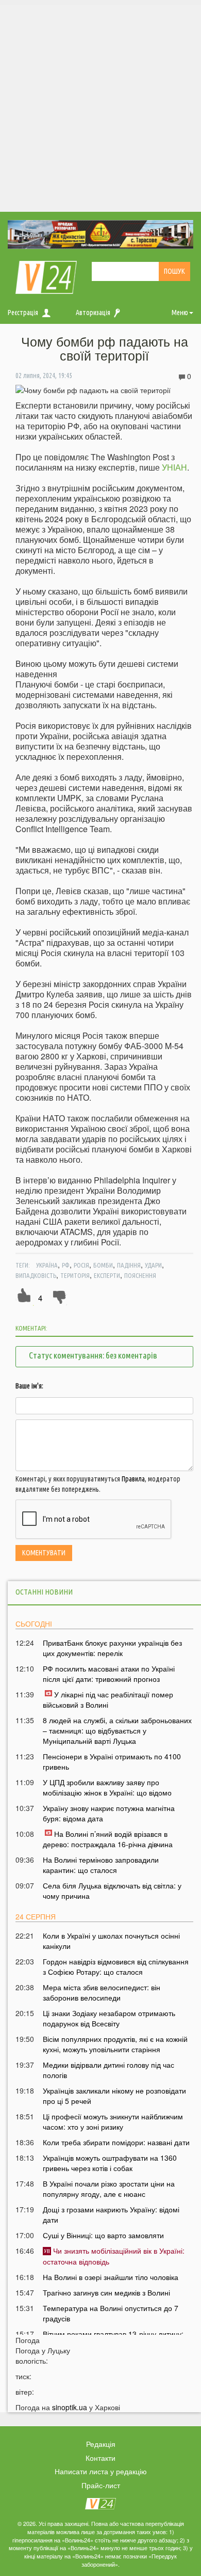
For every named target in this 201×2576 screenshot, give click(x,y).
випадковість (36, 1275)
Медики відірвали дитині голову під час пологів (108, 2070)
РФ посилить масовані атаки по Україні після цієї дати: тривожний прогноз (109, 1674)
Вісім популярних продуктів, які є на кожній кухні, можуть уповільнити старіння (115, 2044)
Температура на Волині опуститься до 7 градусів (111, 2313)
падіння (129, 1265)
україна (47, 1265)
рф (66, 1265)
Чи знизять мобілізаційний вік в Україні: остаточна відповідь (114, 2256)
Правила (133, 1479)
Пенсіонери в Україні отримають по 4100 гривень (112, 1761)
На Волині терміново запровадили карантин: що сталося (101, 1865)
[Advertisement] (100, 106)
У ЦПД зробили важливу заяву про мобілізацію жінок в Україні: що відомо (107, 1787)
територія (75, 1275)
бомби (103, 1265)
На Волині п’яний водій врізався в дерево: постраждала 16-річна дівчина (108, 1839)
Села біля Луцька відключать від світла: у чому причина (112, 1891)
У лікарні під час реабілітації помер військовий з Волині (108, 1699)
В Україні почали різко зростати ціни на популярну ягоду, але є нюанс (109, 2189)
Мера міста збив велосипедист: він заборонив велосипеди (102, 1992)
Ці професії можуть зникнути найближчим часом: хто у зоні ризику (113, 2121)
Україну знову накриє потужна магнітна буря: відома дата (109, 1813)
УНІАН (174, 467)
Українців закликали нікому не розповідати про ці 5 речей (114, 2096)
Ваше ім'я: (29, 1386)
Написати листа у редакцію (101, 2471)
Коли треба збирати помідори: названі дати (116, 2142)
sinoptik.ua (70, 2407)
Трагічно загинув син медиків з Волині (106, 2292)
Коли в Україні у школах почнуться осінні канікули (111, 1941)
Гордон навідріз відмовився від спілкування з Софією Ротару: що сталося (116, 1966)
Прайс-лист (101, 2485)
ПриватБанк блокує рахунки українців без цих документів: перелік (112, 1648)
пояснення (140, 1275)
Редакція (101, 2444)
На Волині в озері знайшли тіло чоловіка (111, 2277)
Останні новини (44, 1592)
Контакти (100, 2458)
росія (81, 1265)
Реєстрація (23, 313)
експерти (107, 1275)
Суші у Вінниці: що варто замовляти (103, 2235)
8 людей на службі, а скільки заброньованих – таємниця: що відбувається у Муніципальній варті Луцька (117, 1730)
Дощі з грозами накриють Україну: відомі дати (111, 2214)
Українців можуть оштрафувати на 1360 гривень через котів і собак (110, 2163)
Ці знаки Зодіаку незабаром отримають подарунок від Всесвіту (109, 2018)
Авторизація (93, 313)
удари (153, 1265)
